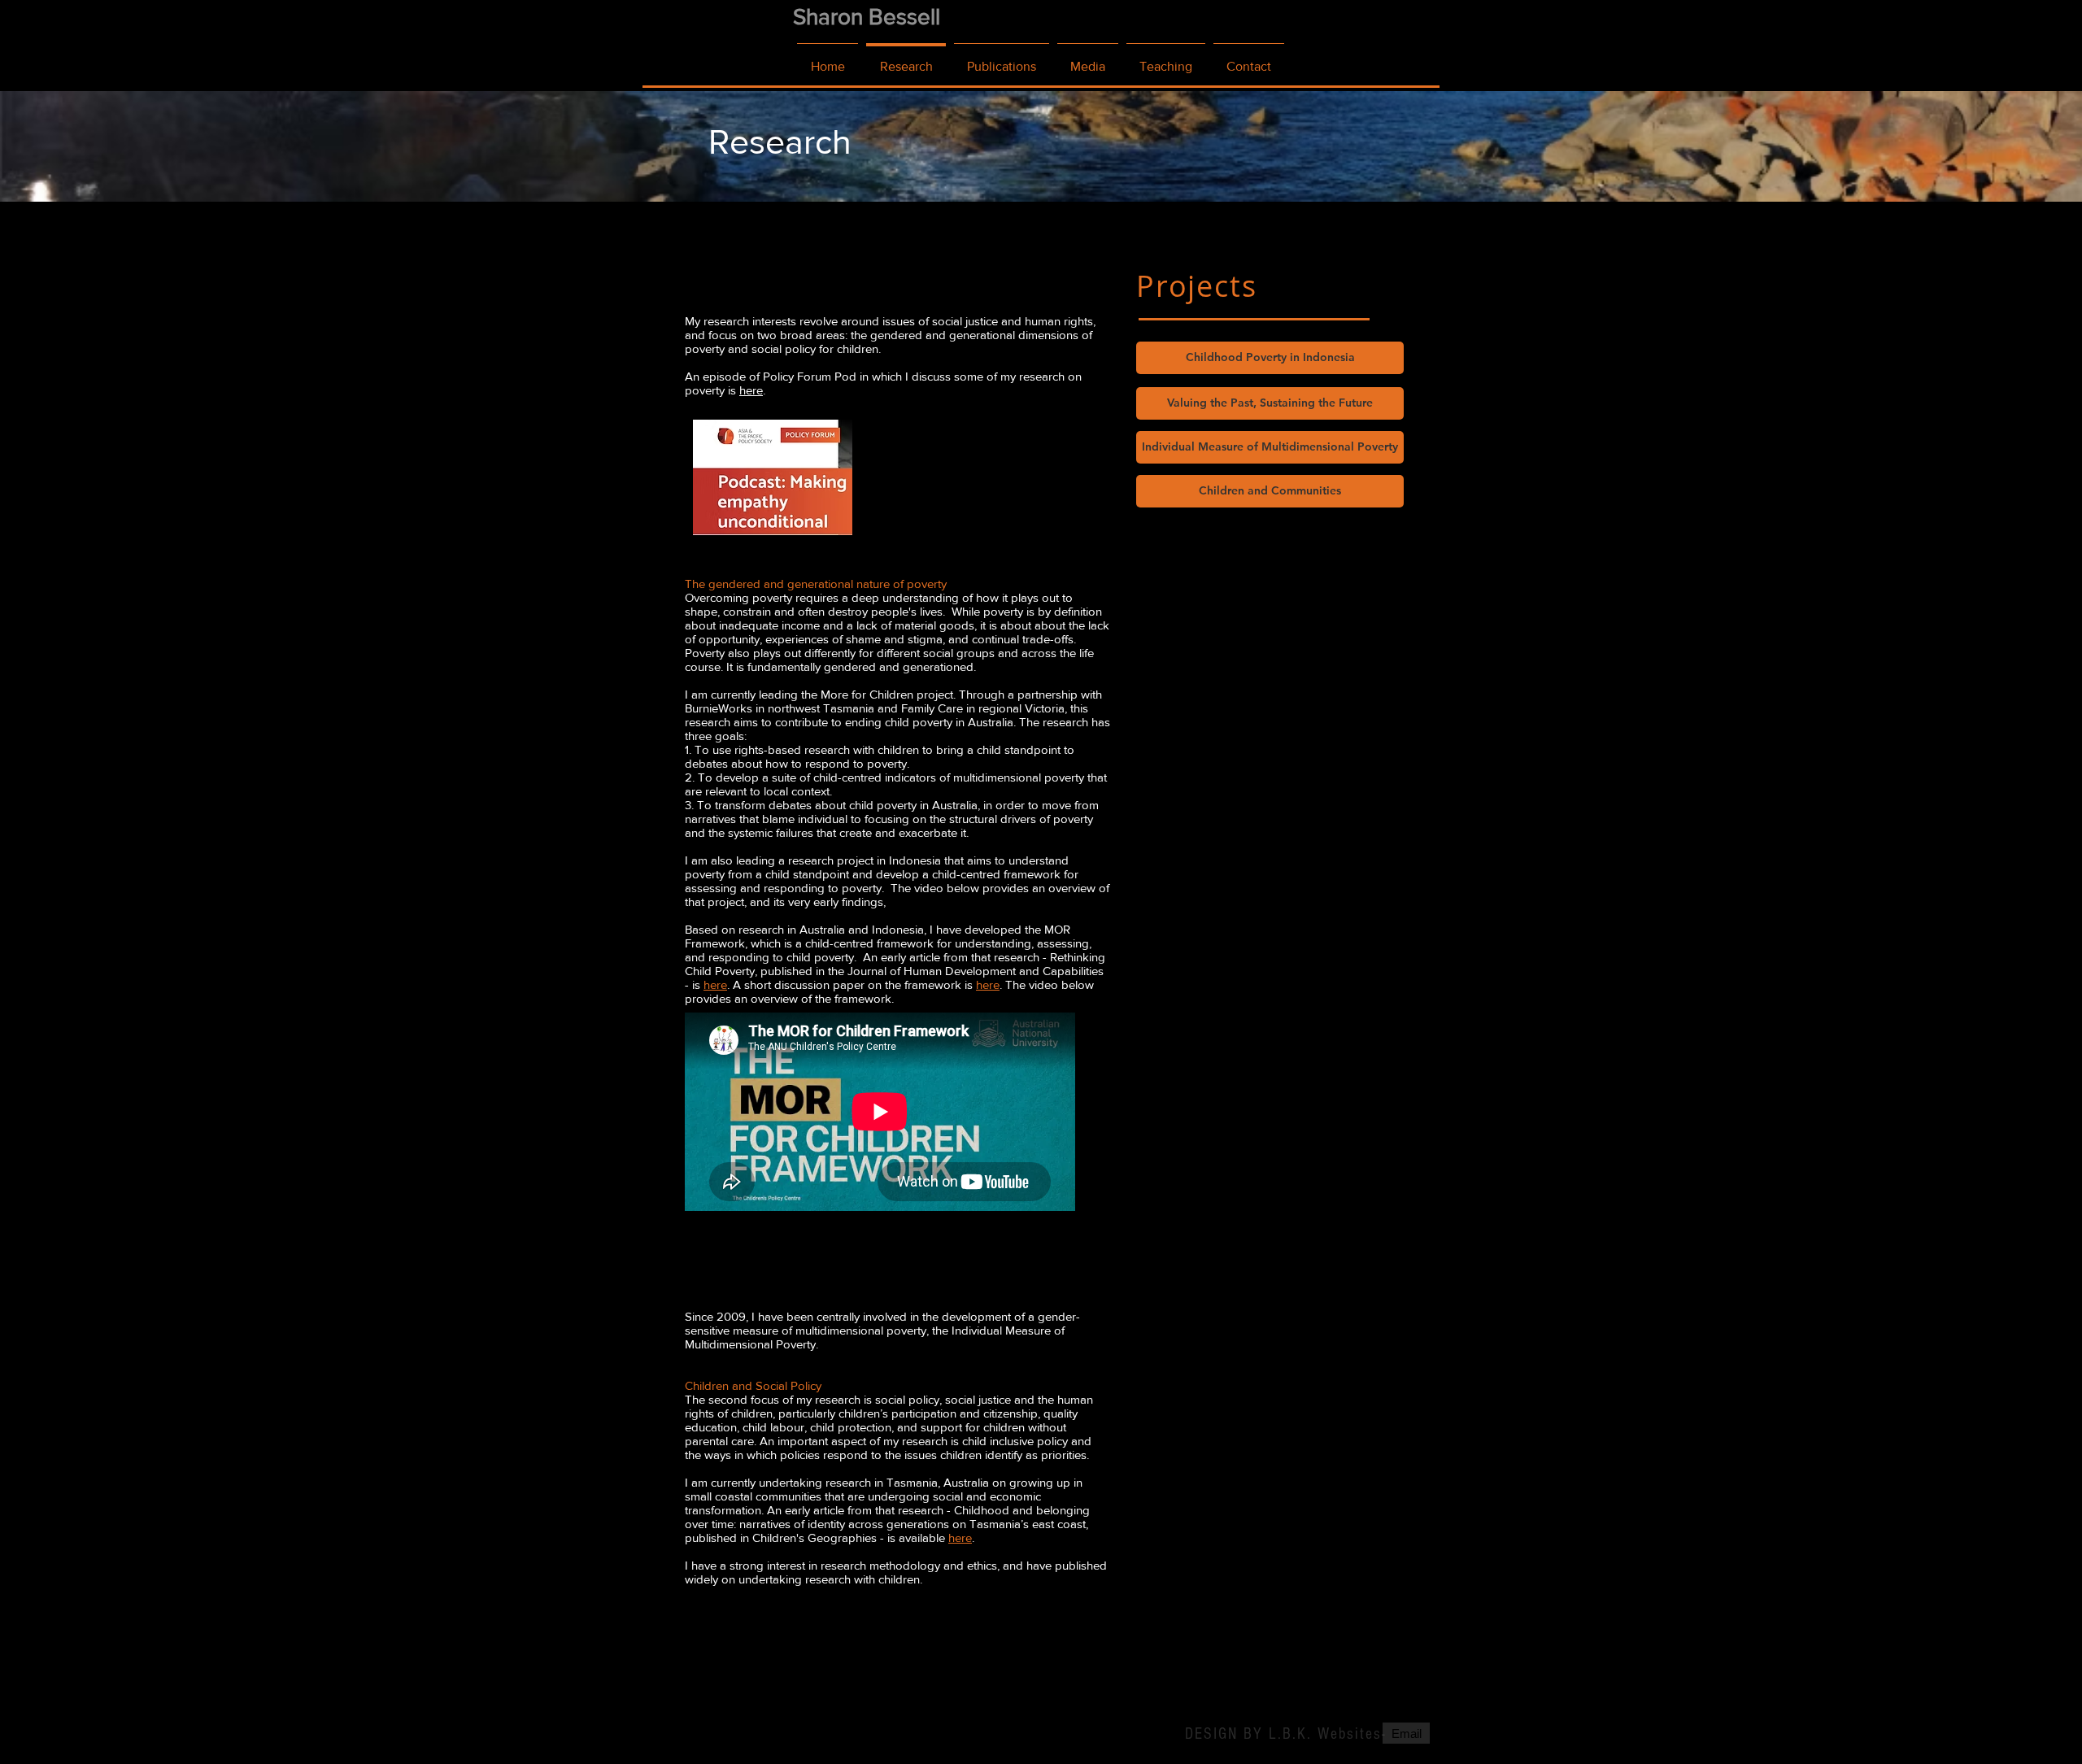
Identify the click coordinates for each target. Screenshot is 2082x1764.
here (751, 390)
